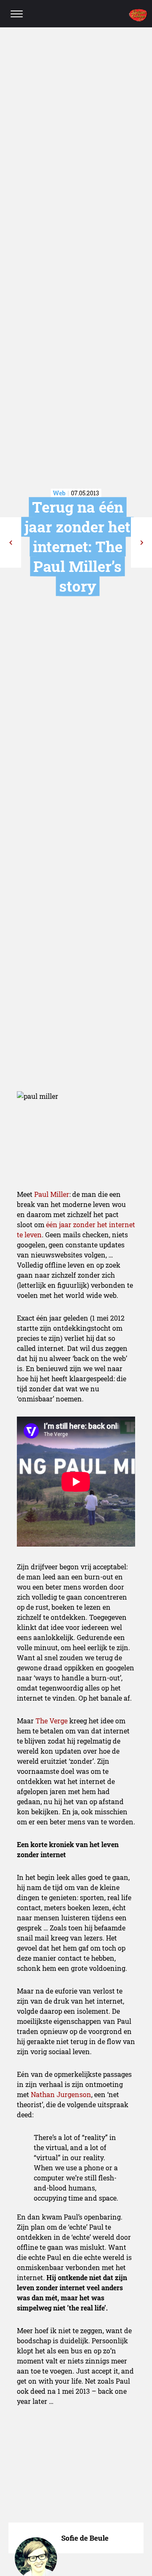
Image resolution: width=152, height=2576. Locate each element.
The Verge (52, 1721)
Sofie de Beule (85, 2538)
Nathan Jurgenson (61, 2094)
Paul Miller (52, 1194)
